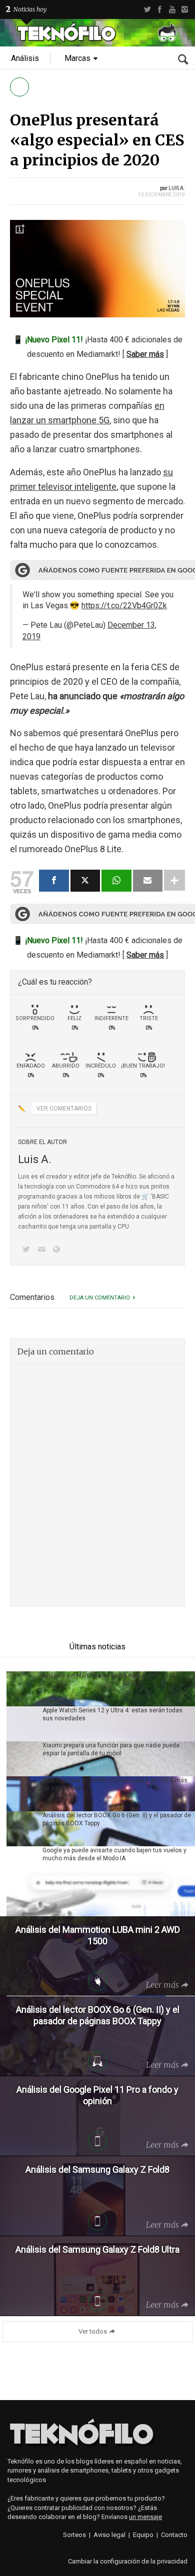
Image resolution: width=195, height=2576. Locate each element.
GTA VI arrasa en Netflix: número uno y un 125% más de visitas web (115, 1784)
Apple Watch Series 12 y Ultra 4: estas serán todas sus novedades (112, 1714)
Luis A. (177, 188)
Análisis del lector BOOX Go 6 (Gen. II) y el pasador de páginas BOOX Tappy (117, 1819)
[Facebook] (160, 9)
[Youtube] (172, 9)
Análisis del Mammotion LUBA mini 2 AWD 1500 (109, 1675)
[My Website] (58, 1250)
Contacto (174, 2535)
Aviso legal (109, 2535)
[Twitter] (147, 9)
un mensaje (145, 2517)
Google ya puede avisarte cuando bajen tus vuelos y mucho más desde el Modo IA (114, 1854)
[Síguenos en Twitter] (28, 1250)
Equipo (143, 2535)
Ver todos (93, 2331)
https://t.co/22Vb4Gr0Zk (124, 606)
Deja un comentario (100, 1298)
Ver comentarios (64, 1109)
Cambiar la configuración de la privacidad (128, 2561)
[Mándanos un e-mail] (43, 1250)
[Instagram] (185, 9)
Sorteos (74, 2535)
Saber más (145, 354)
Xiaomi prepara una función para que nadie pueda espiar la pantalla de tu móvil (111, 1749)
